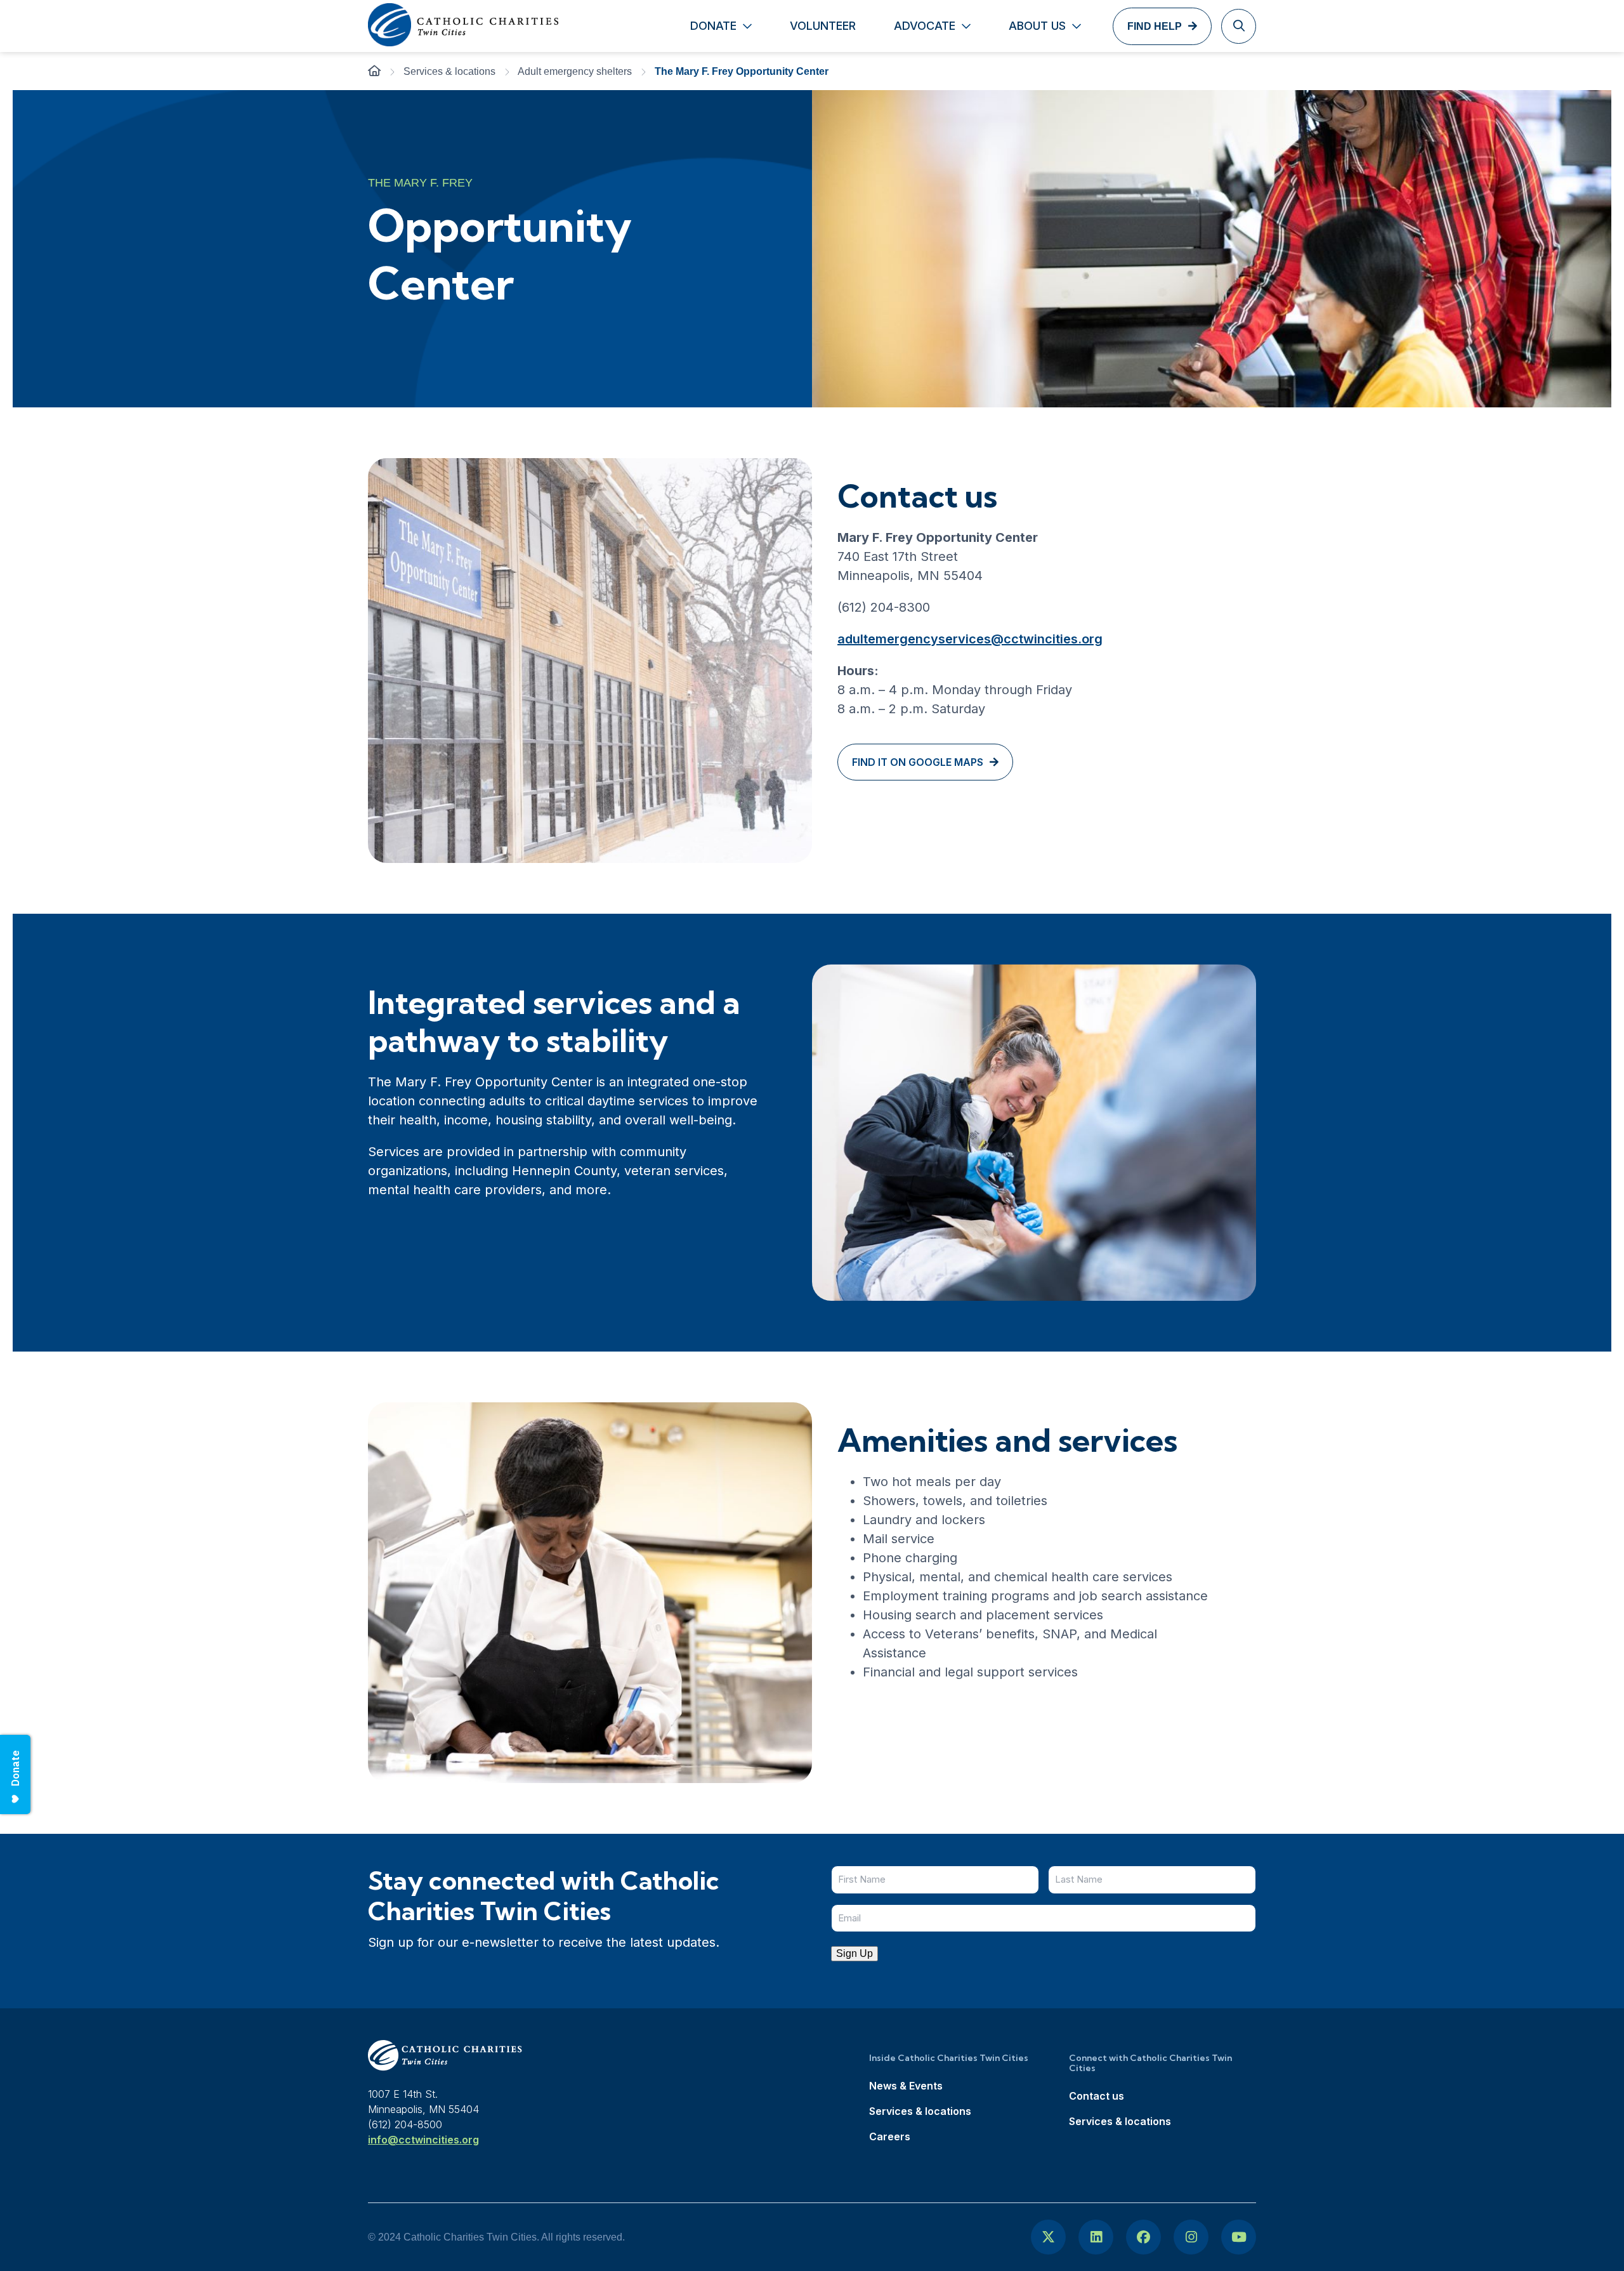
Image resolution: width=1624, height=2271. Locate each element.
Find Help (1155, 26)
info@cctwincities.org (423, 2140)
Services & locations (449, 71)
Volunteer (823, 26)
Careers (890, 2136)
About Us (1037, 26)
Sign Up (855, 1953)
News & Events (906, 2086)
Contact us (1097, 2096)
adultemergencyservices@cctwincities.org (970, 639)
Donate (713, 26)
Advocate (925, 26)
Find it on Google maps (918, 762)
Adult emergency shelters (575, 71)
